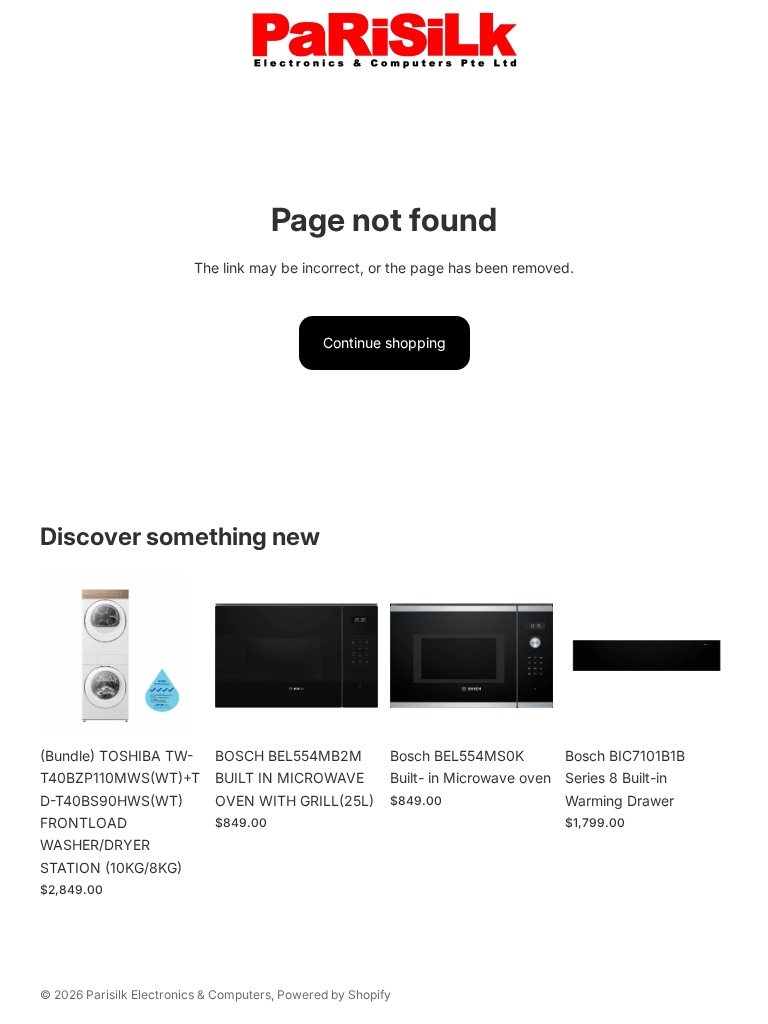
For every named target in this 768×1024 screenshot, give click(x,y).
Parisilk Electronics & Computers (178, 994)
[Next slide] (181, 655)
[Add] (172, 706)
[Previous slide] (62, 655)
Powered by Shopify (334, 994)
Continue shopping (384, 342)
